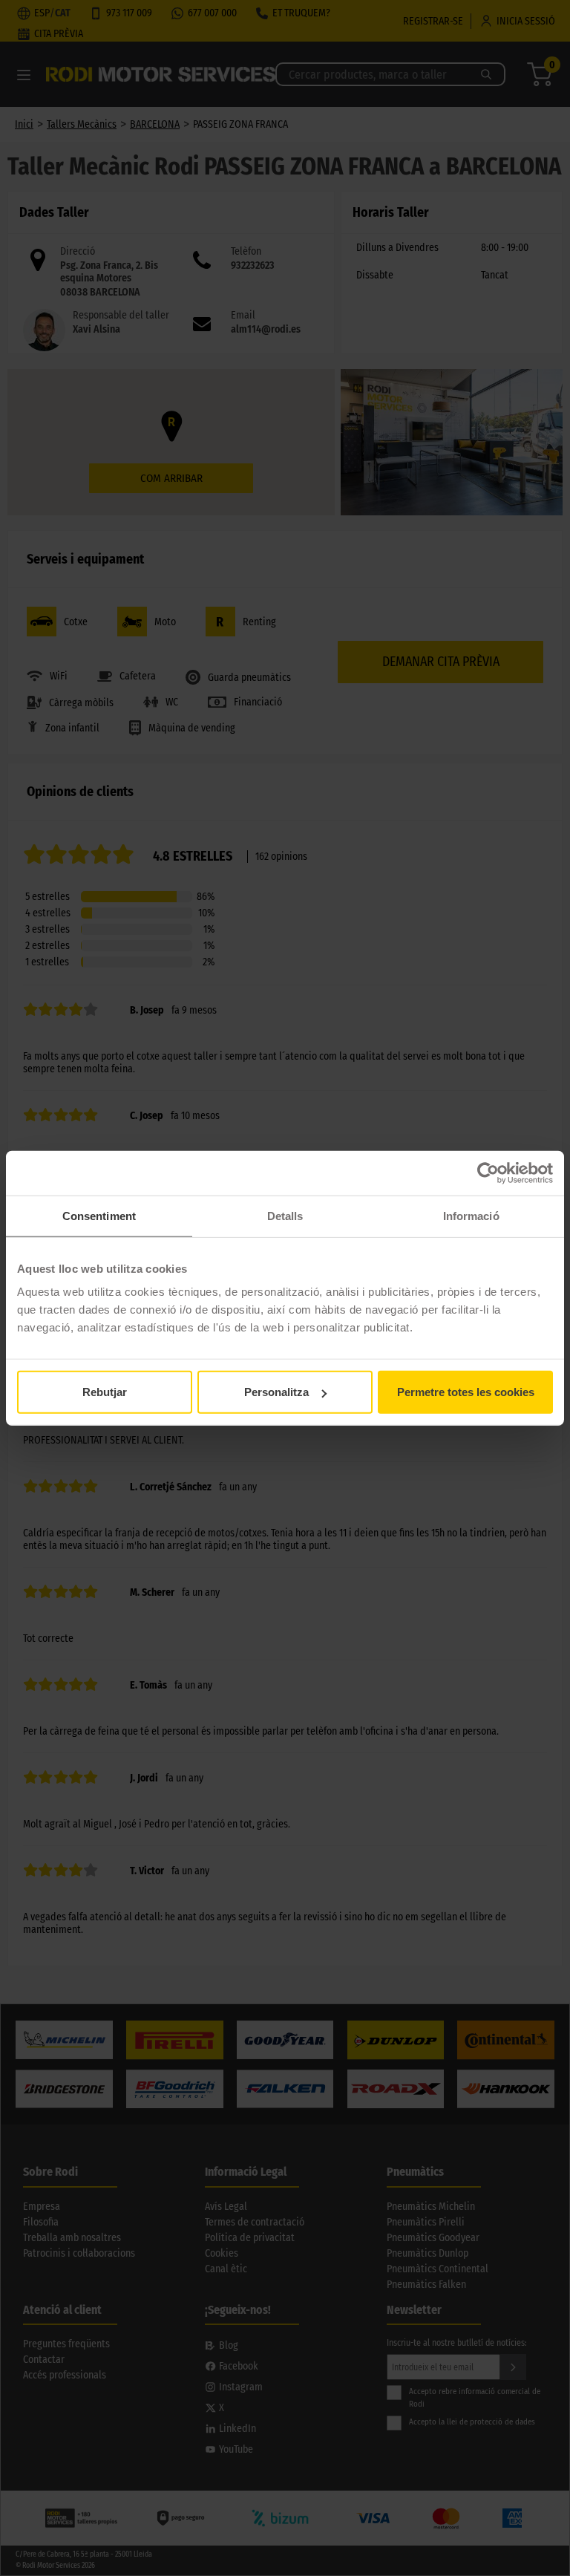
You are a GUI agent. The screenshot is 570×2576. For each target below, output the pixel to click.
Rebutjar (105, 1392)
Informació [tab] (471, 1215)
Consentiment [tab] (99, 1215)
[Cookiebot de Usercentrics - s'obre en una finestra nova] (488, 1173)
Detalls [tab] (285, 1215)
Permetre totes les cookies (466, 1392)
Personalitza (276, 1392)
